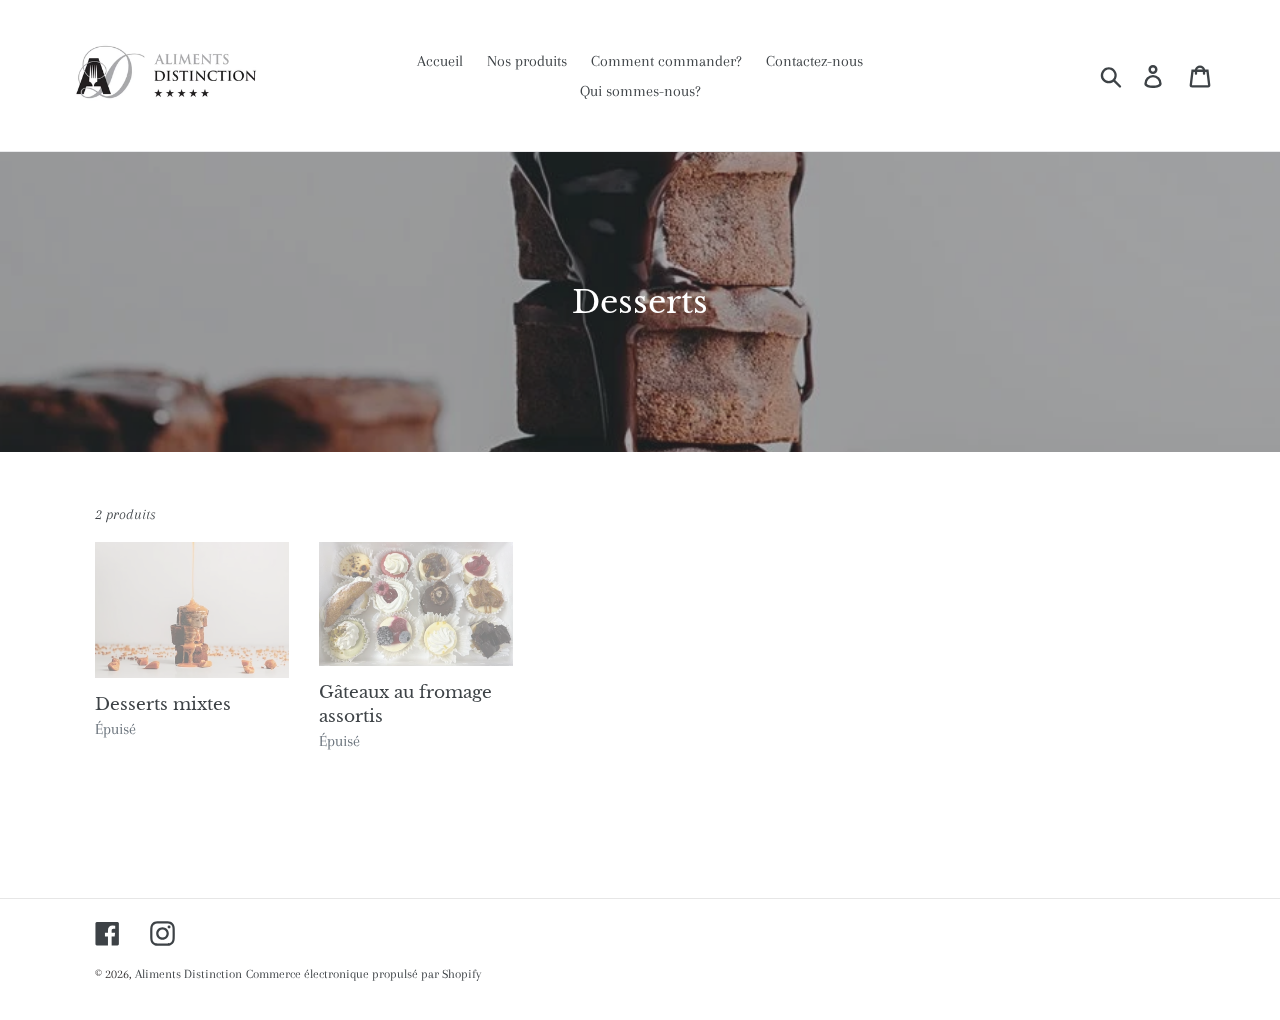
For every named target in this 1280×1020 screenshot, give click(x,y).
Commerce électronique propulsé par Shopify (363, 974)
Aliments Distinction (188, 974)
